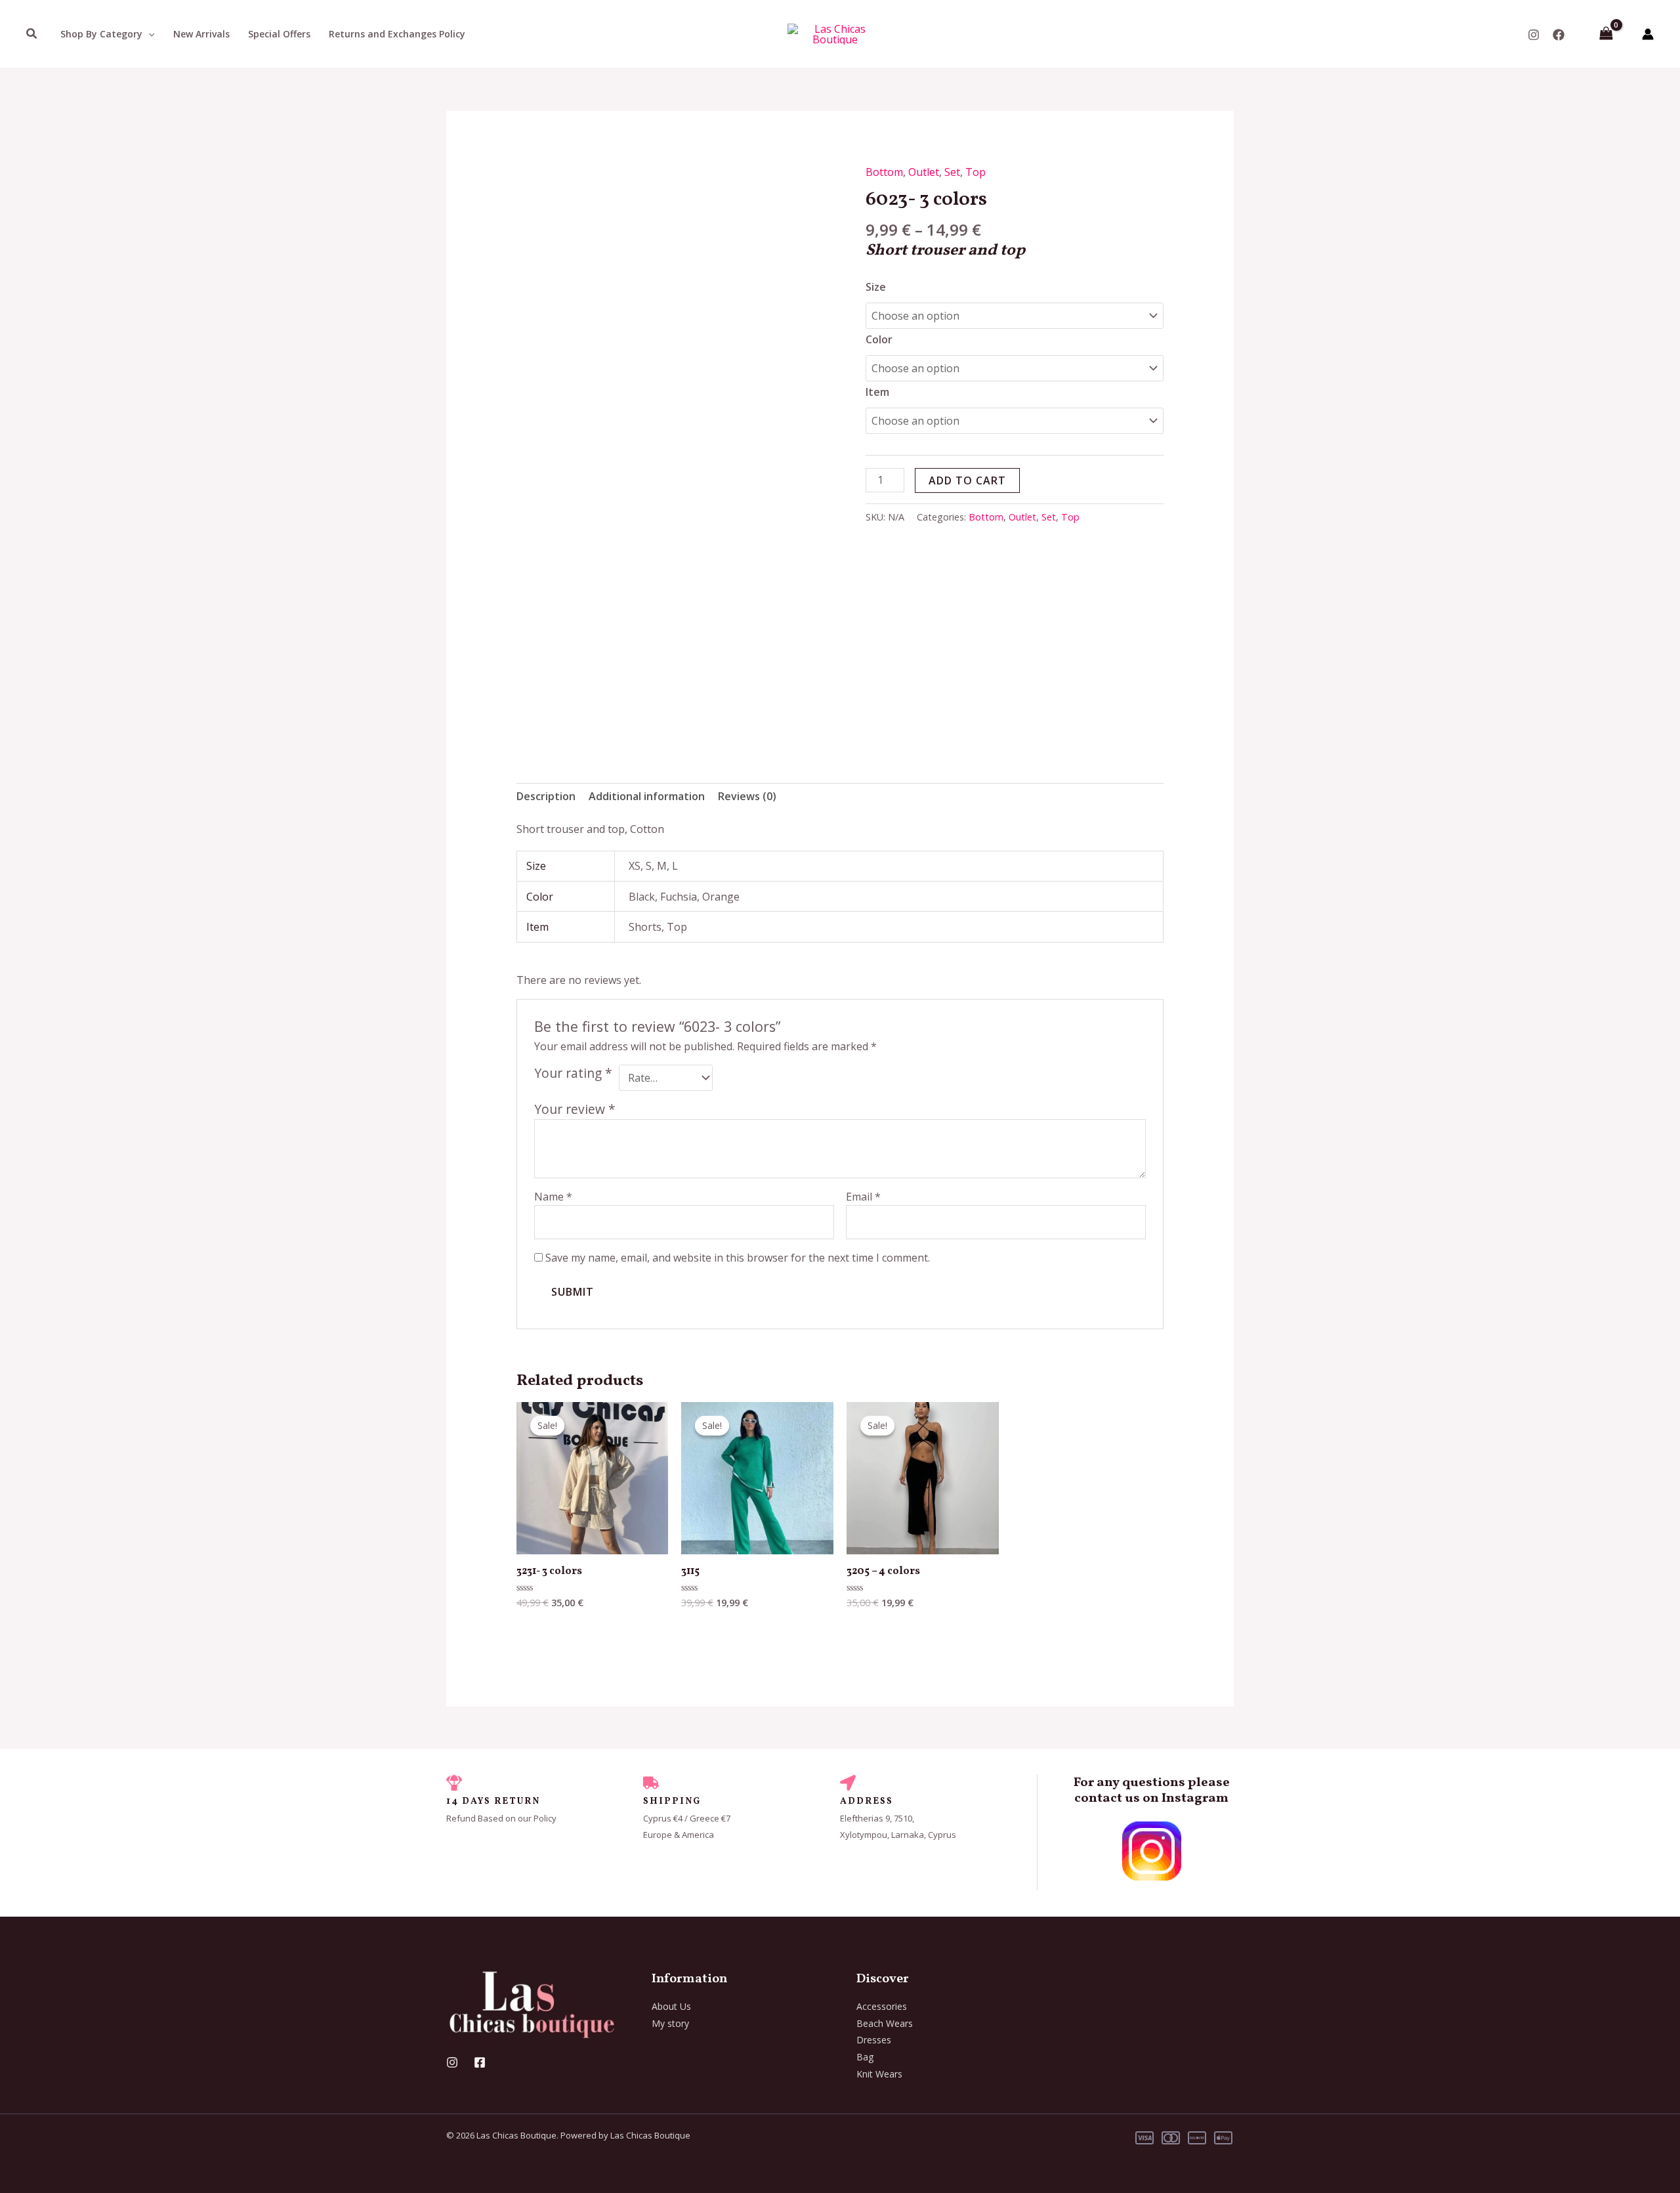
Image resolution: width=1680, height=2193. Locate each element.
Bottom (884, 172)
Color (879, 339)
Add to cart (967, 480)
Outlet (924, 172)
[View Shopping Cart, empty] (1606, 34)
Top (976, 172)
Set (952, 172)
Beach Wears (885, 2023)
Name (553, 1197)
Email (863, 1197)
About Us (671, 2006)
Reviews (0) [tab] (747, 796)
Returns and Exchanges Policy (397, 34)
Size (876, 287)
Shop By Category (101, 34)
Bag (865, 2057)
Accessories (882, 2006)
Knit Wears (879, 2074)
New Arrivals (201, 34)
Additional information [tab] (647, 796)
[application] (148, 34)
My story (670, 2023)
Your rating (573, 1073)
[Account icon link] (1648, 34)
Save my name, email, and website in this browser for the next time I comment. (738, 1258)
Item (877, 392)
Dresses (874, 2040)
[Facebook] (1559, 35)
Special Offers (279, 34)
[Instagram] (1534, 35)
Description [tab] (546, 796)
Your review (575, 1109)
